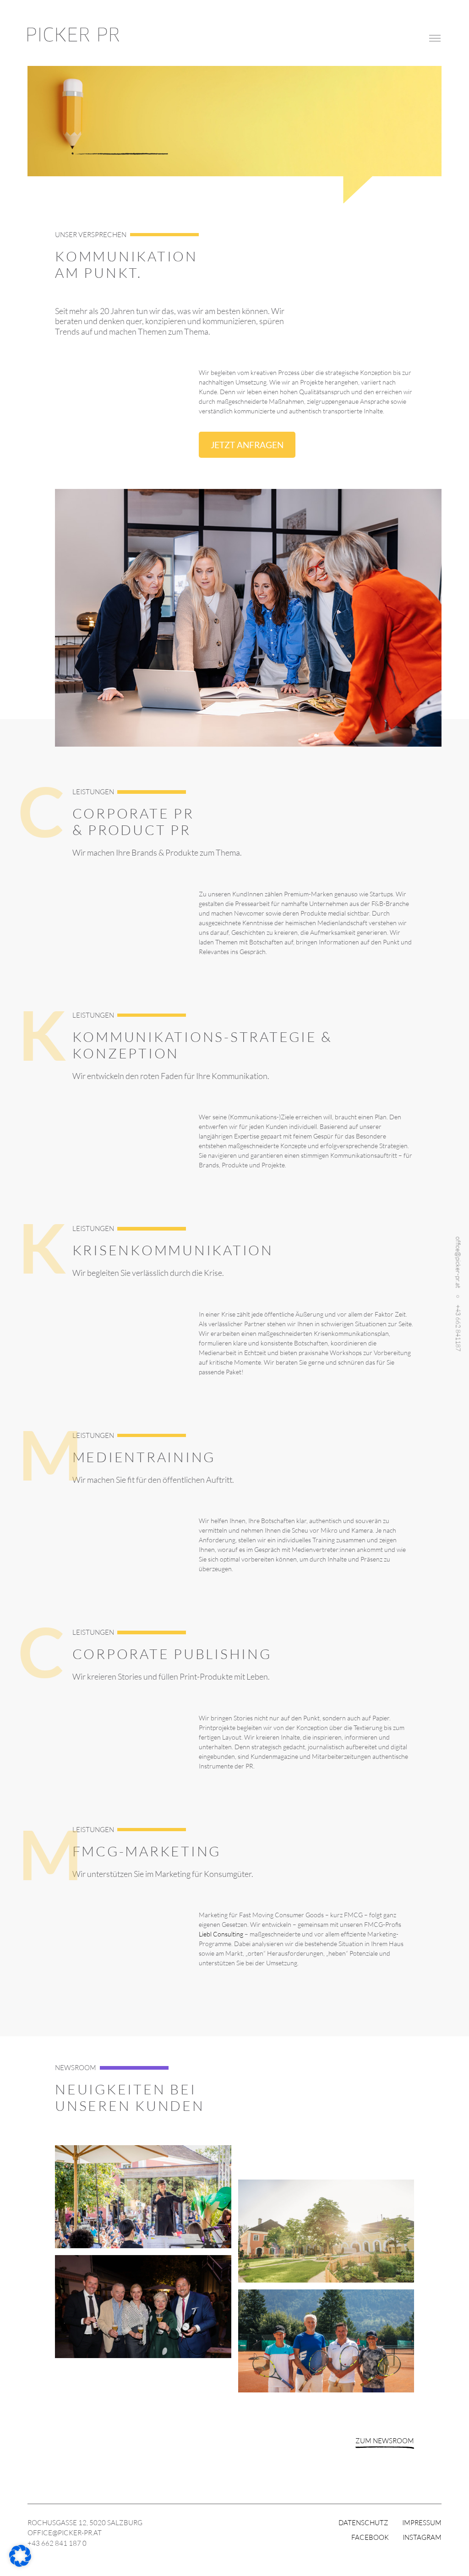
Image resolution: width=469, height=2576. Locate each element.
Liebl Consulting (221, 1934)
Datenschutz (363, 2523)
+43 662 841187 (459, 1328)
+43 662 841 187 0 (57, 2543)
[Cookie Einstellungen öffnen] (20, 2564)
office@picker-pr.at (459, 1262)
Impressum (422, 2523)
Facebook (370, 2537)
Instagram (422, 2537)
